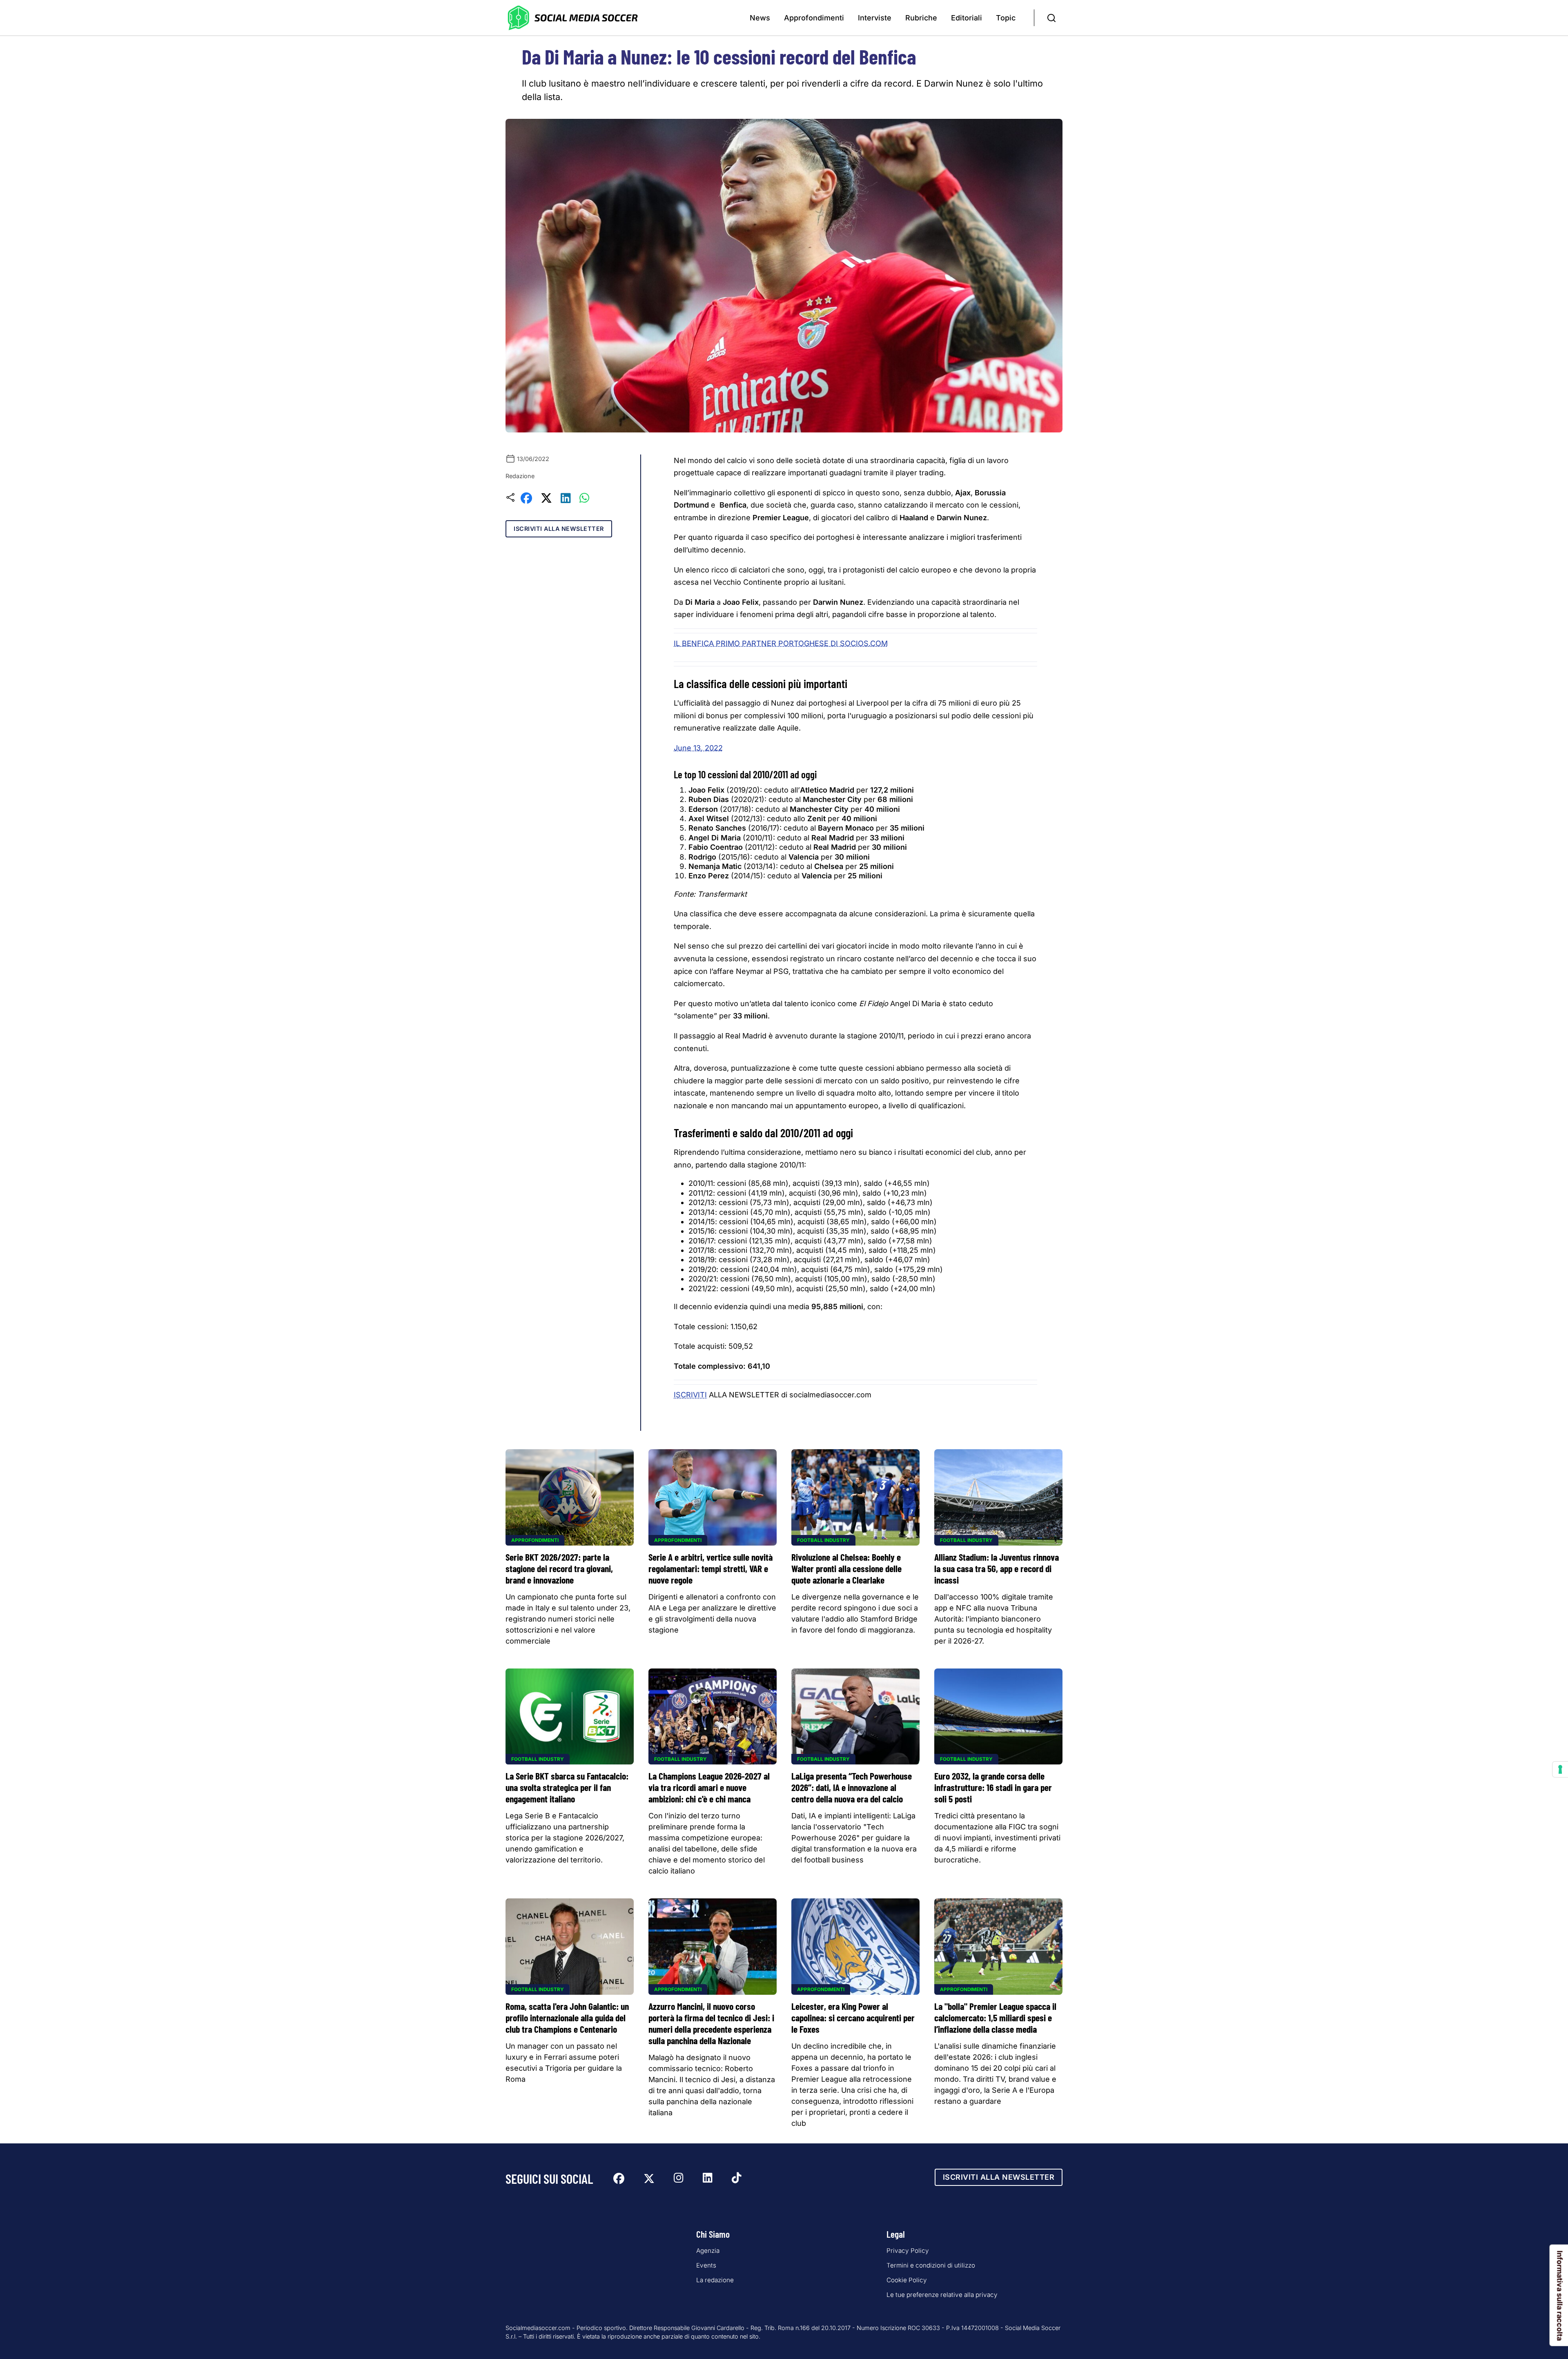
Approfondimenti (814, 18)
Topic (1006, 18)
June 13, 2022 (698, 748)
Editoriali (967, 18)
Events (706, 2265)
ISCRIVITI (690, 1395)
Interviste (875, 18)
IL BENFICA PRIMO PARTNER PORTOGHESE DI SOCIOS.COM (781, 643)
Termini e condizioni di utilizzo (931, 2265)
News (760, 18)
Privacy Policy (908, 2251)
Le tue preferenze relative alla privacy (942, 2295)
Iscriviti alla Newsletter (559, 529)
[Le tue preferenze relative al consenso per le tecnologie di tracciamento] (1560, 1769)
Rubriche (921, 18)
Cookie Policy (907, 2280)
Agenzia (708, 2251)
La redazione (715, 2280)
